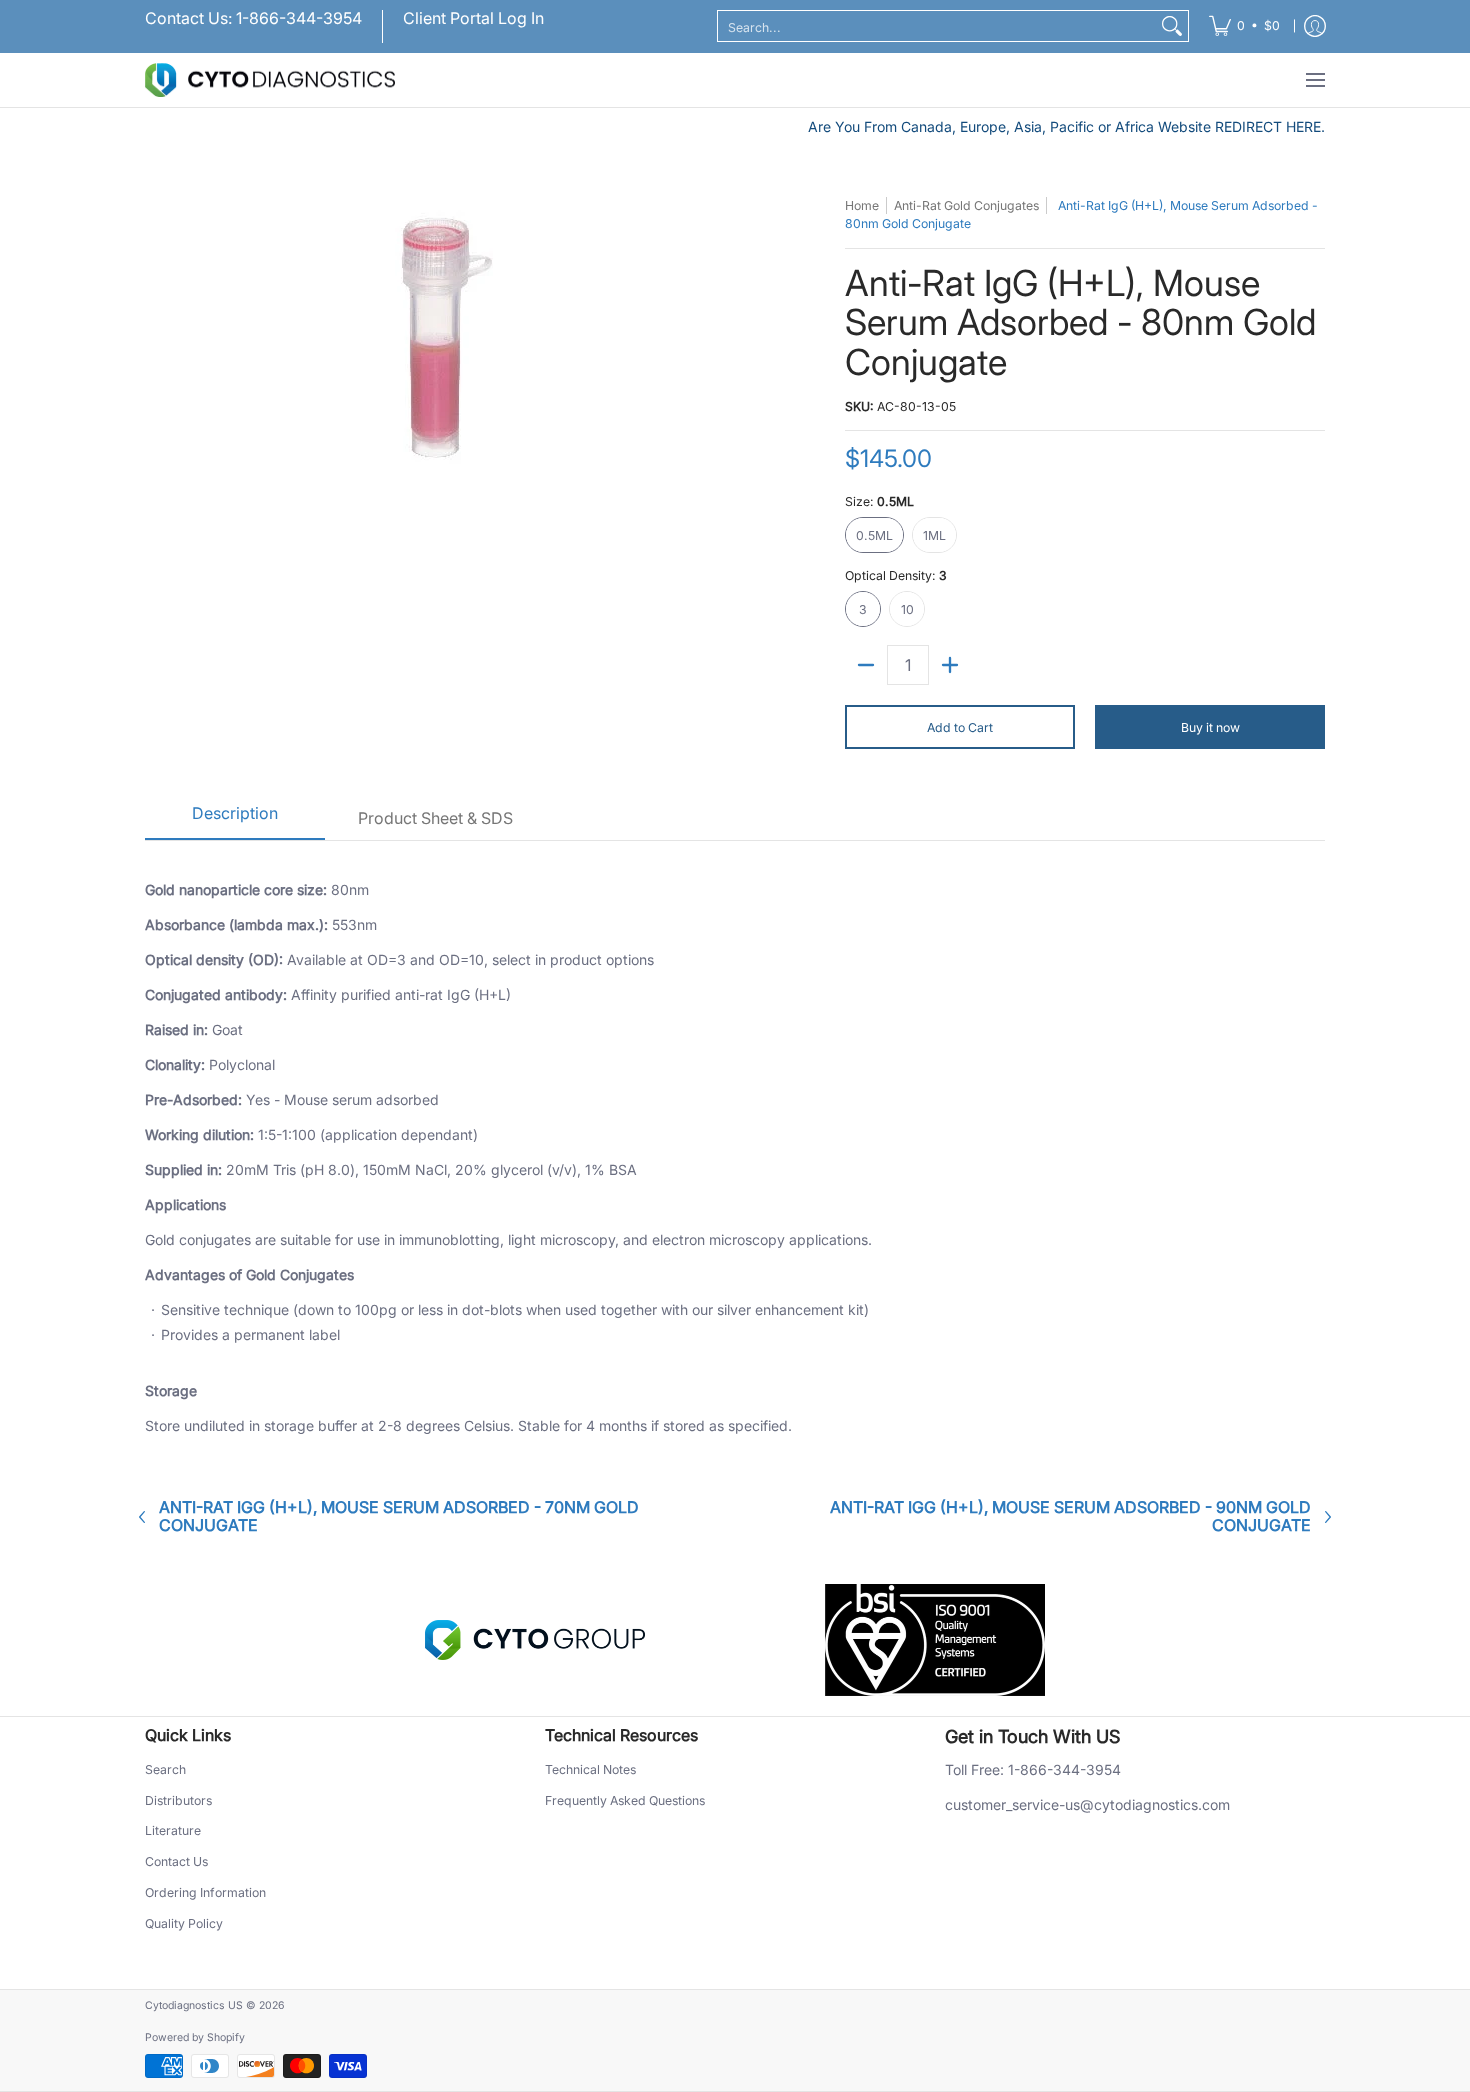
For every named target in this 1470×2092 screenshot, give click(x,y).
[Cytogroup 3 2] (535, 1640)
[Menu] (1314, 80)
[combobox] (937, 26)
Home (862, 205)
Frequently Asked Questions (625, 1800)
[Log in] (1315, 26)
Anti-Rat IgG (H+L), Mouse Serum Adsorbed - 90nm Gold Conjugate (1070, 1516)
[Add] (950, 665)
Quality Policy (184, 1923)
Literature (173, 1830)
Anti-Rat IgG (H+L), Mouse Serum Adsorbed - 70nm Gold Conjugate (399, 1516)
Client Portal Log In (473, 18)
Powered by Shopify (195, 2037)
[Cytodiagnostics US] (270, 80)
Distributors (178, 1800)
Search (165, 1769)
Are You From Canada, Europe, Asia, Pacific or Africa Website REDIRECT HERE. (1066, 126)
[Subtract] (866, 665)
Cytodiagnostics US (194, 2005)
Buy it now (1210, 727)
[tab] (235, 820)
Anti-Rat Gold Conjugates (966, 205)
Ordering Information (205, 1892)
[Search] (1172, 26)
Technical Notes (590, 1769)
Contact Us (176, 1861)
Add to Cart (960, 727)
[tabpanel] (735, 1154)
